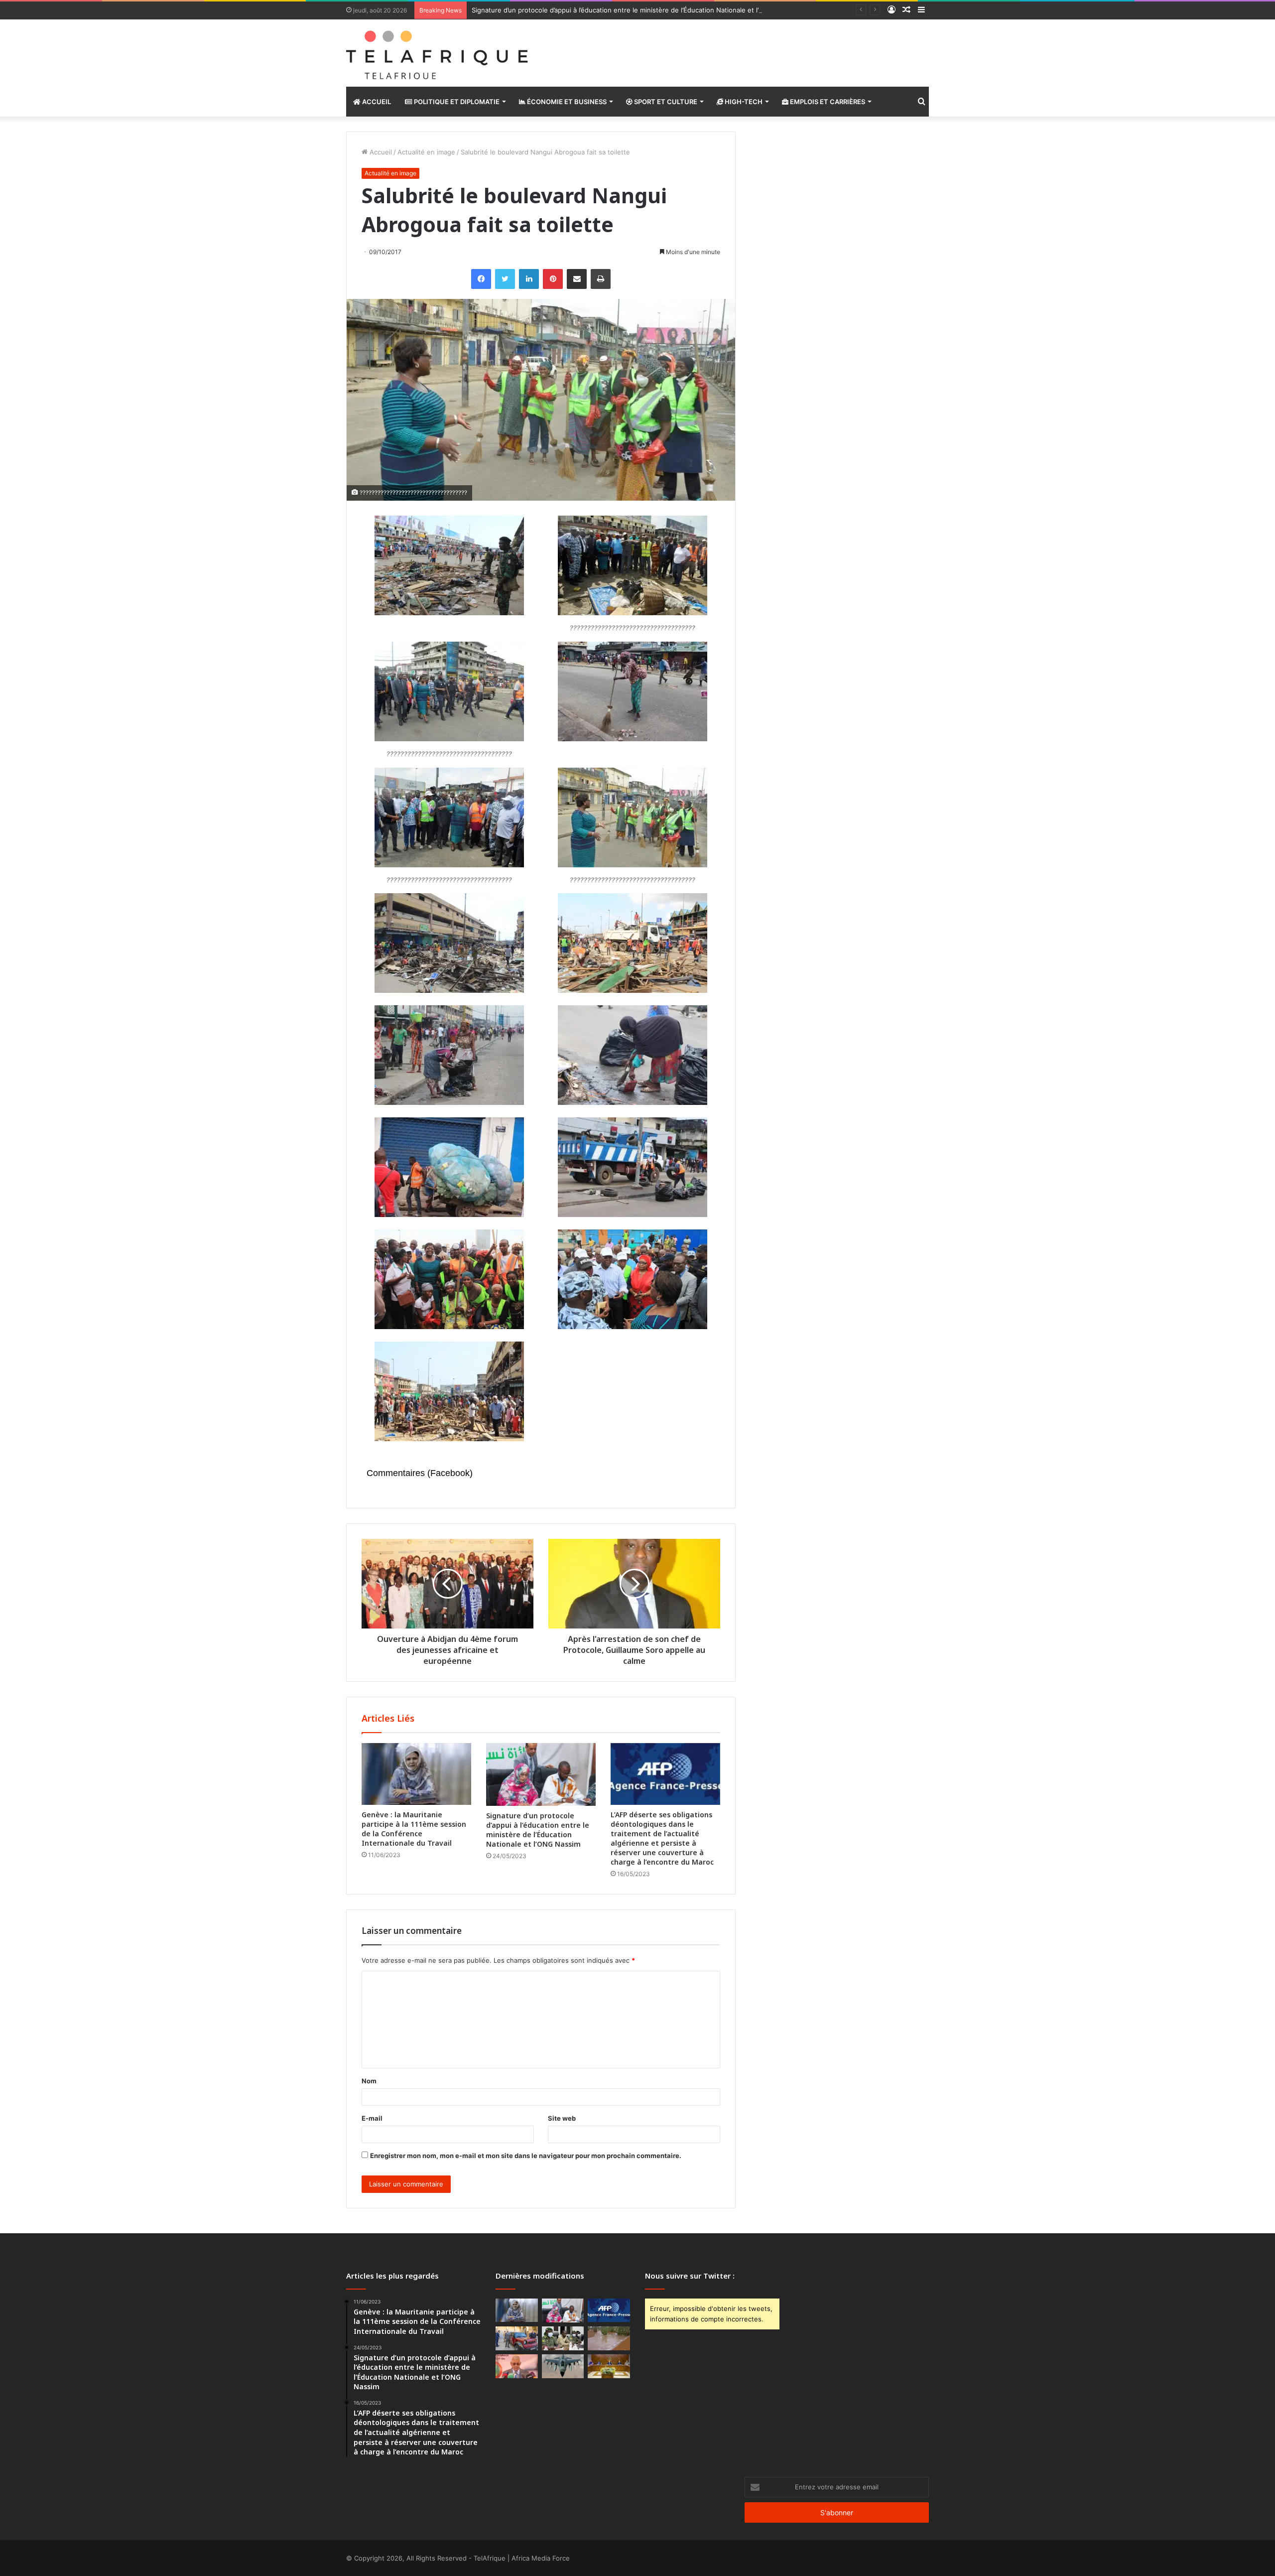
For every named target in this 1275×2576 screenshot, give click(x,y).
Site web (562, 2118)
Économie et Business (566, 102)
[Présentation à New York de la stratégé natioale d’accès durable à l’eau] (517, 2366)
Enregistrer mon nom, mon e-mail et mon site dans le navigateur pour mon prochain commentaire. (526, 2156)
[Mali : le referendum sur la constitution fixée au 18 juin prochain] (563, 2338)
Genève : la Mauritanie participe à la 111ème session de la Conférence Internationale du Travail (414, 1829)
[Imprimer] (601, 279)
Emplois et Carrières (827, 102)
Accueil (376, 102)
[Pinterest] (553, 279)
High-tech (743, 102)
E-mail (372, 2118)
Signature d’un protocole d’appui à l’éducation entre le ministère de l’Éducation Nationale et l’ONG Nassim (635, 10)
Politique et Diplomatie (456, 102)
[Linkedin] (529, 279)
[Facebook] (481, 279)
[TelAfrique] (438, 53)
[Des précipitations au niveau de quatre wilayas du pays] (609, 2338)
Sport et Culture (665, 102)
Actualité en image (426, 152)
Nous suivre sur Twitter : (690, 2276)
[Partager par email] (577, 279)
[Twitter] (505, 279)
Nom (369, 2081)
